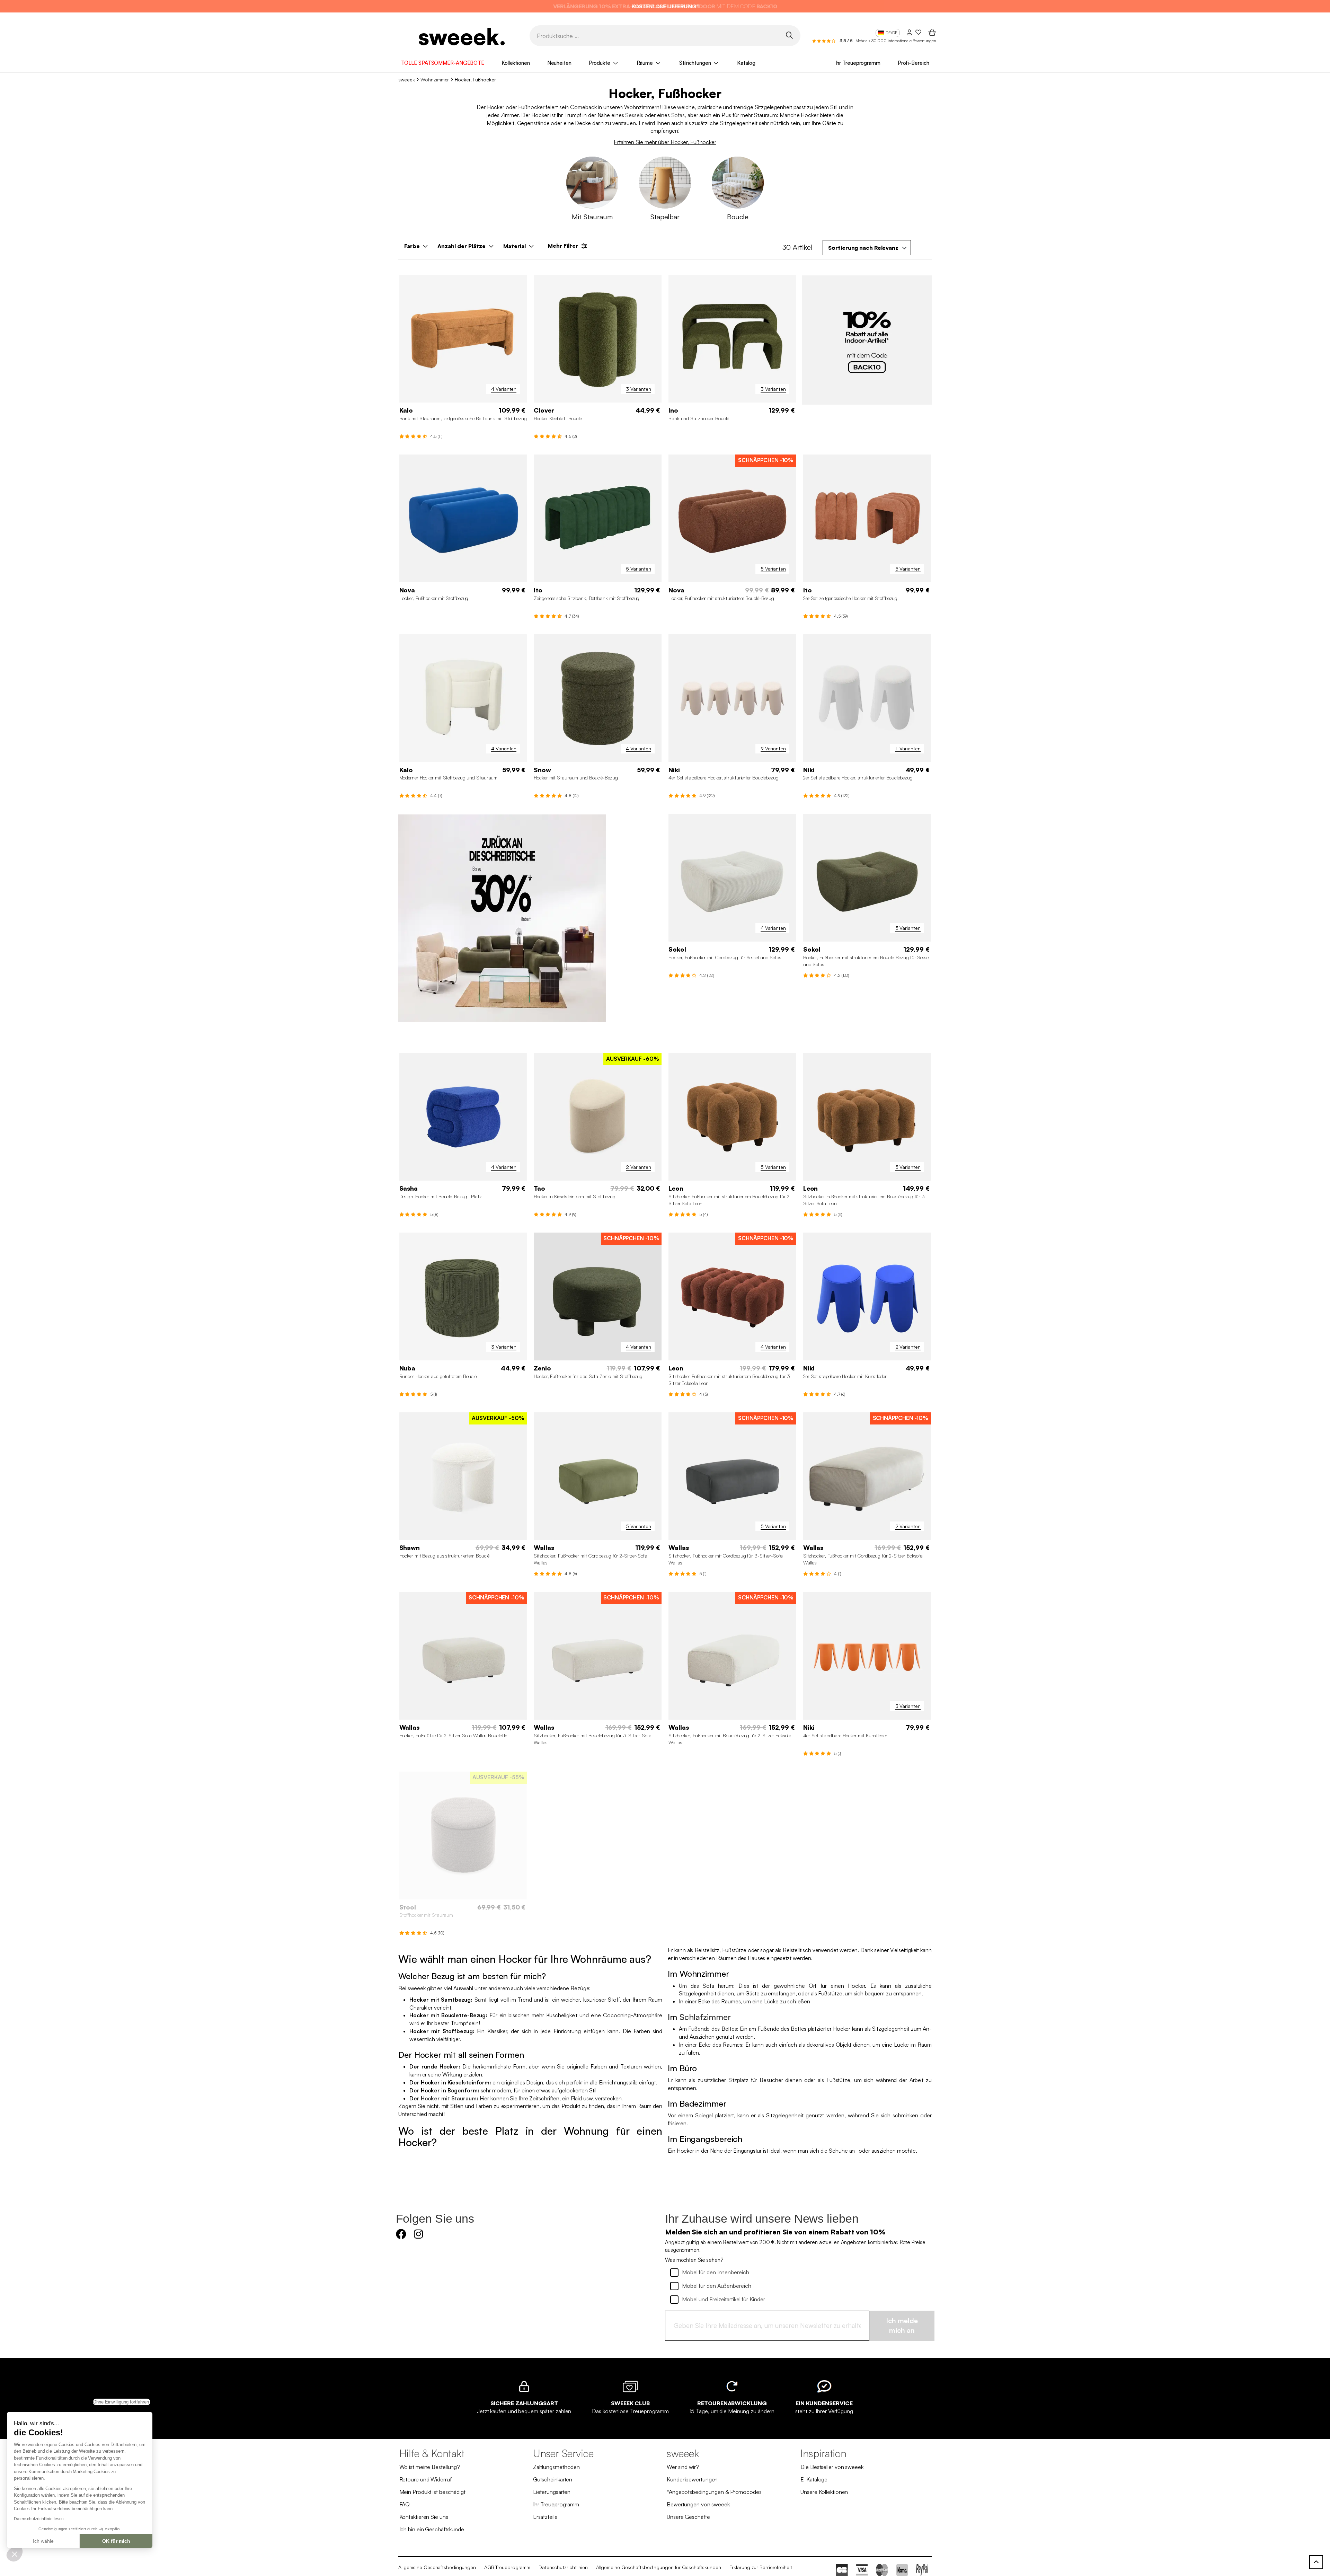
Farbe (412, 246)
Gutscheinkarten (553, 2479)
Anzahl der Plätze (462, 246)
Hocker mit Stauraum (449, 2098)
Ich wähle (43, 2541)
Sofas (678, 115)
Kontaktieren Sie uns (424, 2517)
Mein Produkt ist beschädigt (432, 2492)
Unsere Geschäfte (688, 2517)
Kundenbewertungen (692, 2479)
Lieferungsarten (552, 2492)
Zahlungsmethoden (556, 2467)
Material (515, 246)
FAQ (405, 2504)
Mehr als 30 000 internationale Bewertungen (896, 41)
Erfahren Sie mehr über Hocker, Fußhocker (665, 142)
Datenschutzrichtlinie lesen (39, 2519)
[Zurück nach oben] (1316, 2562)
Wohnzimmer (435, 80)
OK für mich (116, 2541)
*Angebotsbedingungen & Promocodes (714, 2492)
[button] (15, 2554)
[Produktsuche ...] (789, 35)
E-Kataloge (814, 2479)
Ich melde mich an (902, 2326)
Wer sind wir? (683, 2467)
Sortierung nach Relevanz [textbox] (863, 248)
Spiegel (704, 2115)
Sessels (634, 115)
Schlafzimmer (705, 2017)
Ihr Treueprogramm (858, 63)
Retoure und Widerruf (425, 2479)
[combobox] (867, 248)
